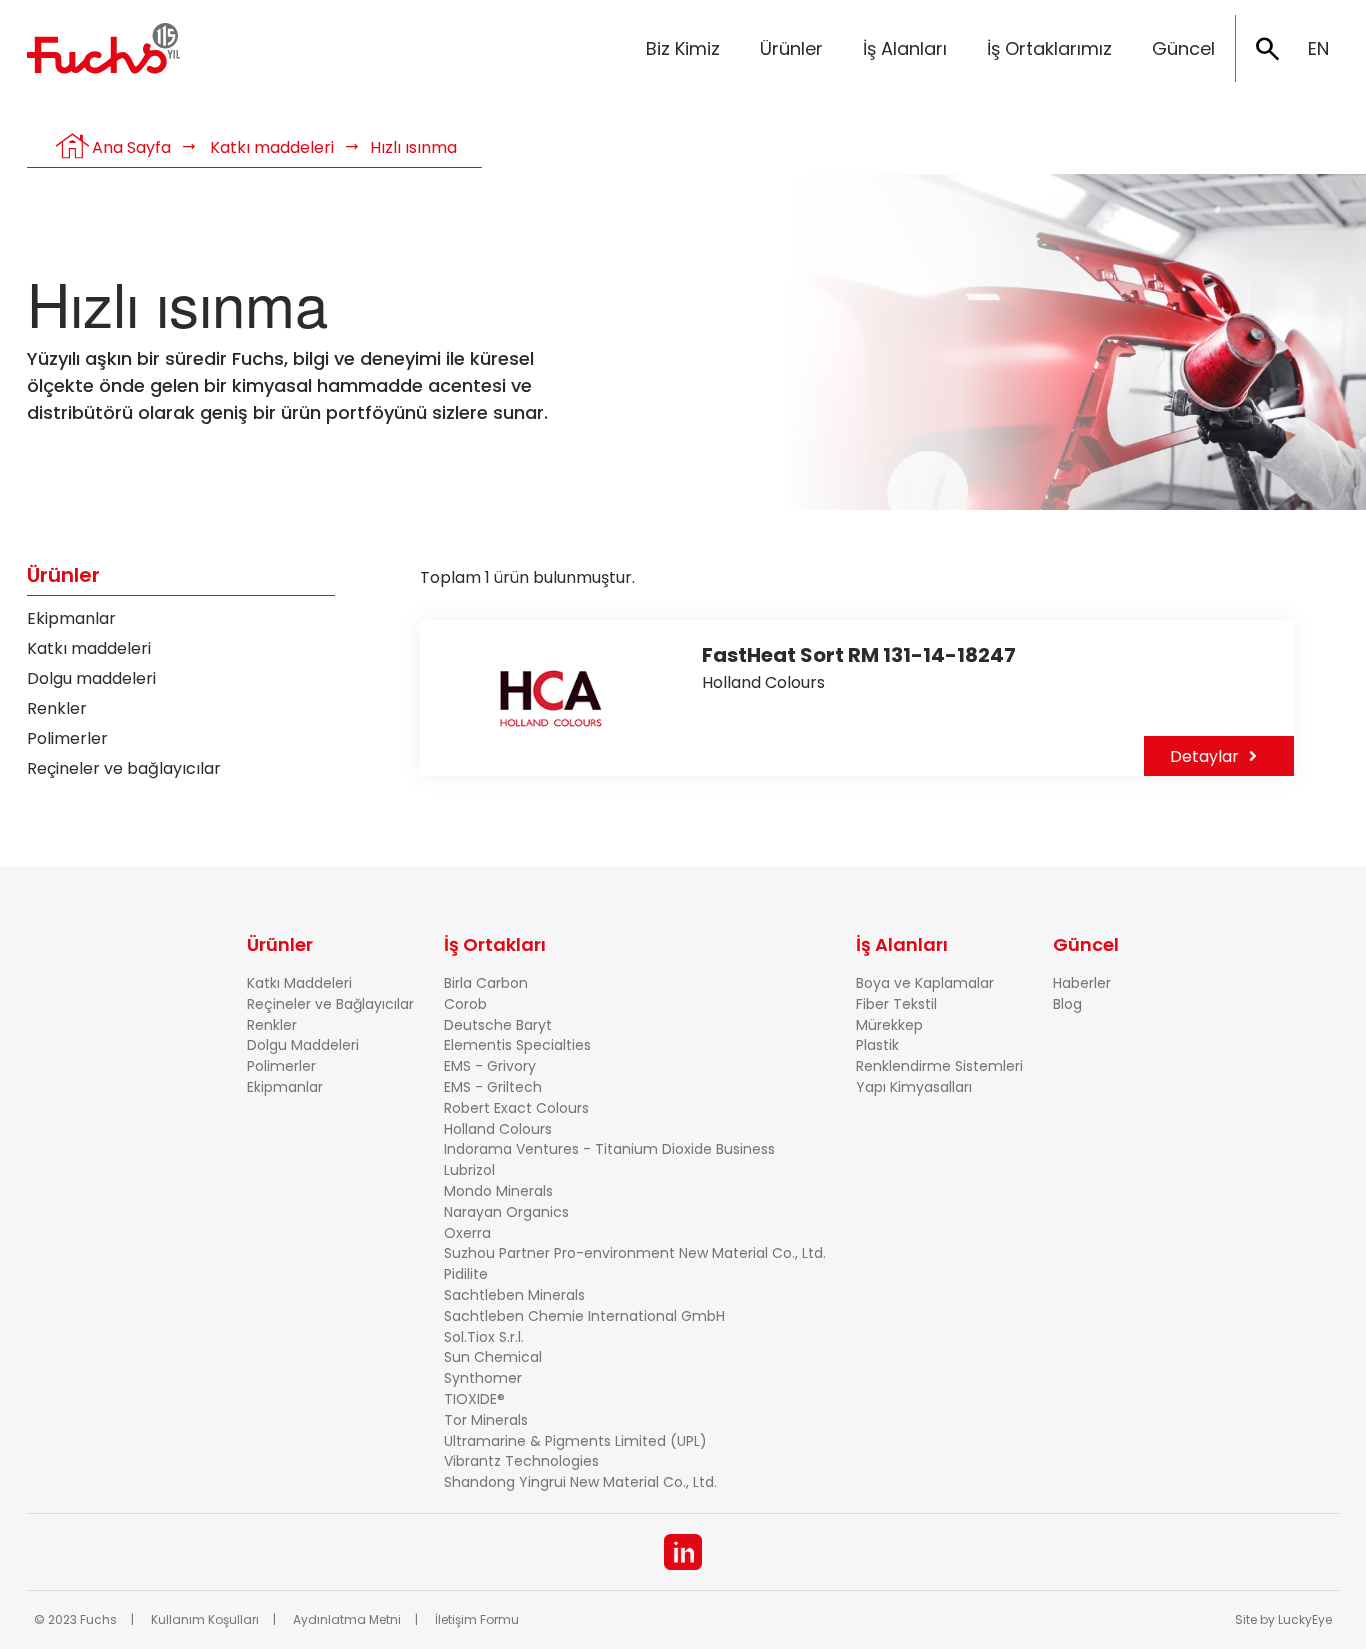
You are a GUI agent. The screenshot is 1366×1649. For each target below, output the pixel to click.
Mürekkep (889, 1025)
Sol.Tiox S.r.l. (484, 1337)
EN (1318, 48)
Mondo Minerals (498, 1191)
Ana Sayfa (131, 147)
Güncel (1183, 48)
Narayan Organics (506, 1212)
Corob (465, 1004)
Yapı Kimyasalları (914, 1087)
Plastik (877, 1045)
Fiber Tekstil (896, 1004)
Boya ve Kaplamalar (925, 983)
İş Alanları (905, 48)
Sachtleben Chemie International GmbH (584, 1316)
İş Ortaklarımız (1049, 48)
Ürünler (791, 48)
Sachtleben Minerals (514, 1295)
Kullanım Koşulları (205, 1619)
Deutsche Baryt (498, 1025)
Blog (1067, 1004)
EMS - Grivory (490, 1066)
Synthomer (483, 1378)
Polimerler (67, 738)
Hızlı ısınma (413, 147)
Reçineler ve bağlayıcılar (124, 768)
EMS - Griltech (493, 1087)
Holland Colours (498, 1129)
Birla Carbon (486, 983)
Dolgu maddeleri (91, 678)
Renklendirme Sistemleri (939, 1066)
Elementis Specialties (517, 1045)
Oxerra (467, 1233)
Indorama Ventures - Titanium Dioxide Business (609, 1149)
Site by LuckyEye (1283, 1619)
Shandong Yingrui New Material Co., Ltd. (580, 1482)
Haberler (1082, 983)
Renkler (57, 708)
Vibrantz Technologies (521, 1461)
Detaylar (1204, 756)
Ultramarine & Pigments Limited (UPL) (575, 1441)
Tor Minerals (486, 1420)
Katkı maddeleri (272, 147)
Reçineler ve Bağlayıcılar (330, 1004)
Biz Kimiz (683, 48)
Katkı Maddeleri (299, 983)
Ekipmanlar (71, 618)
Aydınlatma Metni (347, 1619)
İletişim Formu (477, 1619)
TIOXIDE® (474, 1399)
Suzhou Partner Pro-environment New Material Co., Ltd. (635, 1253)
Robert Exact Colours (516, 1108)
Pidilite (466, 1274)
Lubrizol (469, 1170)
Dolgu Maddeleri (303, 1045)
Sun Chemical (493, 1357)
